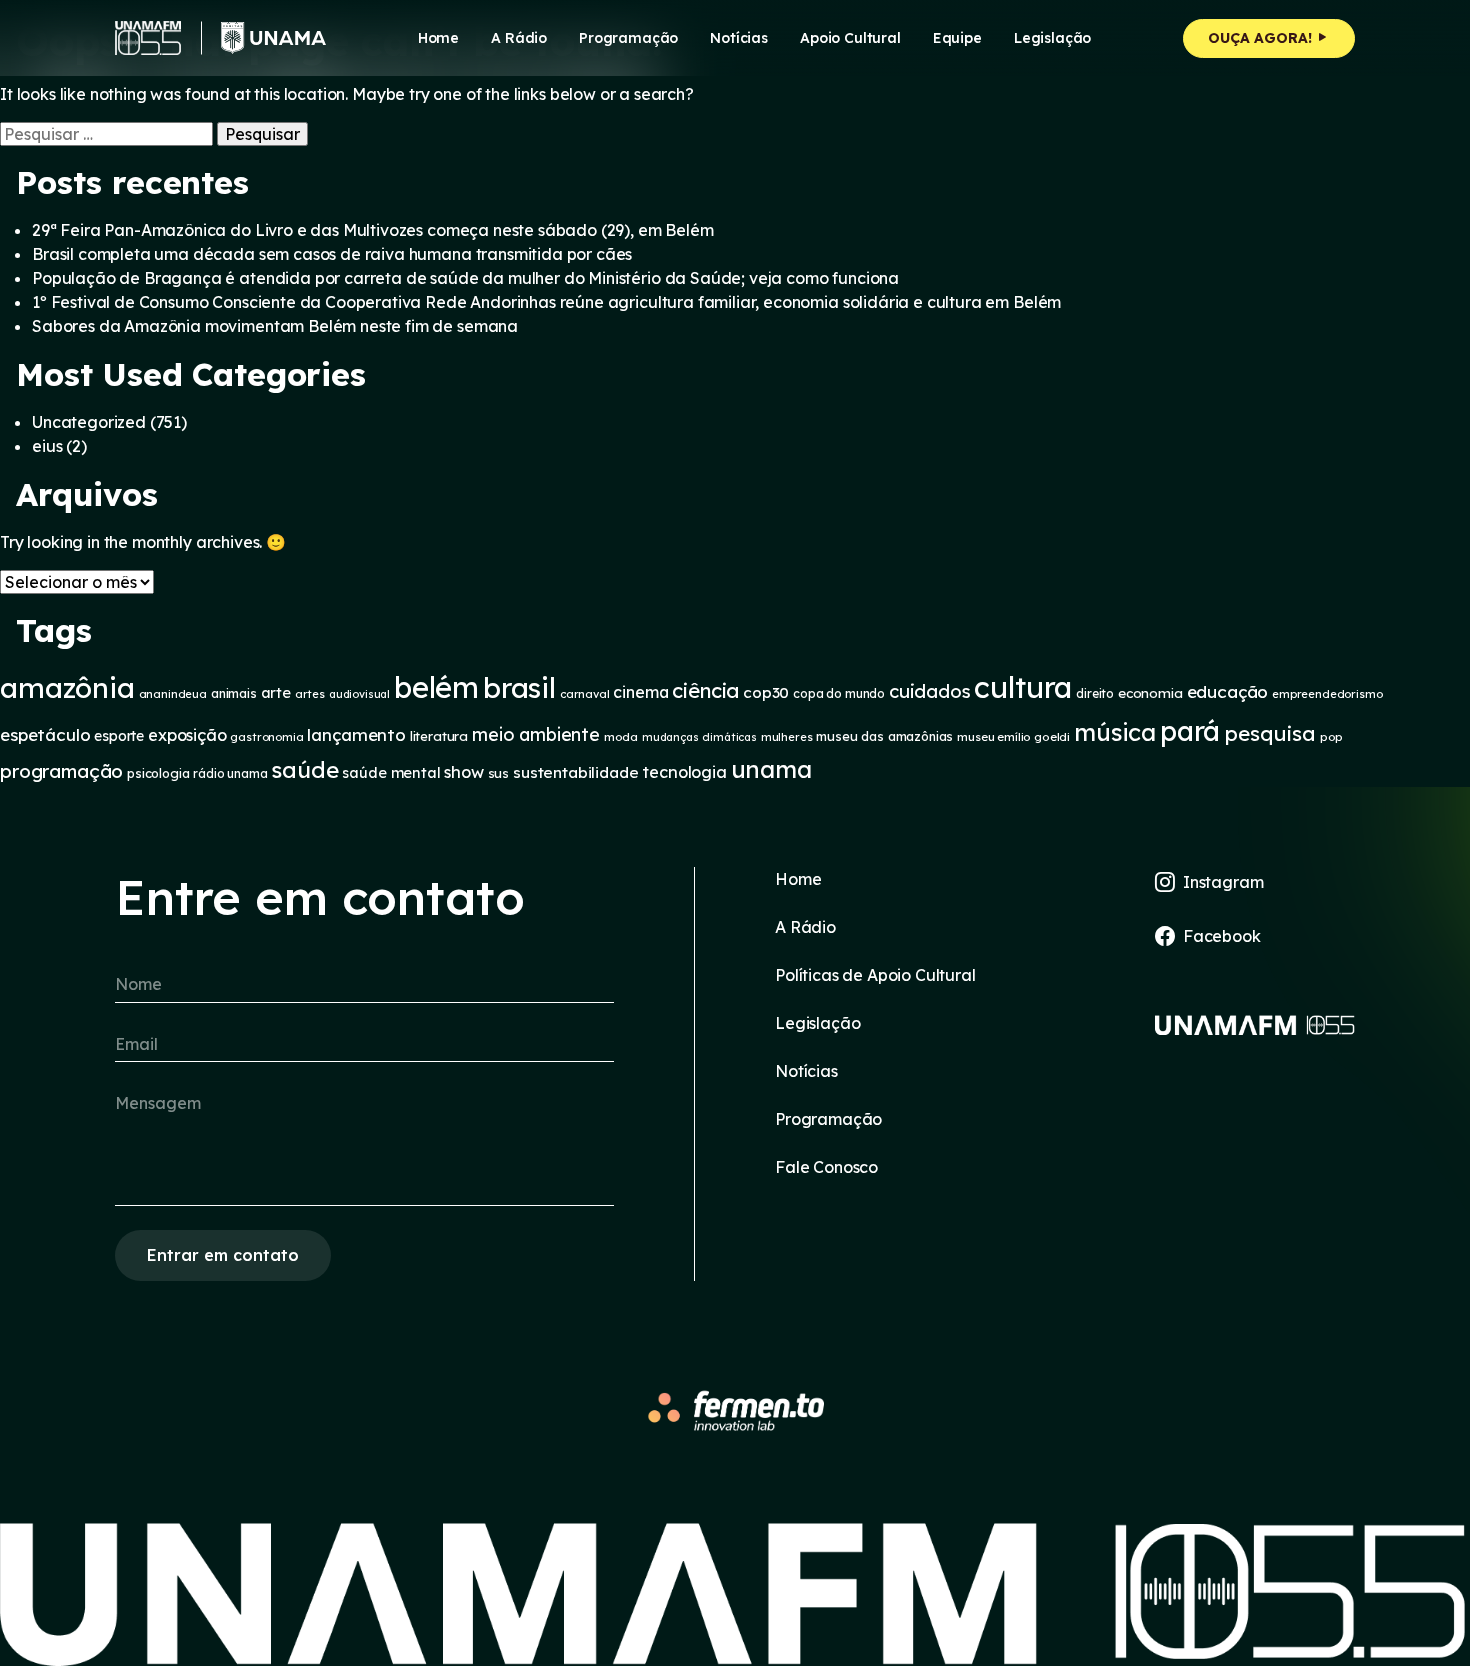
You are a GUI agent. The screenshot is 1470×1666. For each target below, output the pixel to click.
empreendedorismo (1327, 694)
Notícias (739, 38)
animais (234, 693)
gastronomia (266, 737)
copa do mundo (839, 693)
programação (61, 771)
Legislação (1052, 38)
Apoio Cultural (850, 38)
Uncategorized (89, 422)
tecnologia (684, 772)
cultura (1023, 687)
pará (1190, 730)
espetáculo (45, 734)
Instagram (1223, 882)
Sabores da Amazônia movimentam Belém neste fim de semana (275, 326)
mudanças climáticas (699, 737)
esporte (119, 736)
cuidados (930, 691)
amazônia (67, 687)
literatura (439, 736)
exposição (187, 735)
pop (1332, 736)
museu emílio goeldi (1013, 736)
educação (1228, 691)
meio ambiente (536, 734)
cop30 (766, 692)
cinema (640, 692)
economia (1150, 693)
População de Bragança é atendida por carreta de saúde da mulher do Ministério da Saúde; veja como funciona (465, 278)
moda (621, 736)
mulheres (787, 737)
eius (47, 446)
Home (438, 38)
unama (771, 769)
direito (1095, 693)
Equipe (957, 38)
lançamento (356, 734)
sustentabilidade (575, 772)
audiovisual (359, 694)
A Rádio (805, 927)
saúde (304, 770)
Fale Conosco (826, 1167)
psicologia (158, 773)
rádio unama (230, 773)
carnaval (585, 694)
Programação (628, 38)
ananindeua (173, 694)
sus (499, 773)
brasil (519, 687)
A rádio (519, 38)
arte (276, 692)
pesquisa (1270, 733)
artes (310, 694)
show (463, 771)
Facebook (1222, 936)
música (1115, 732)
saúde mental (391, 772)
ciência (705, 690)
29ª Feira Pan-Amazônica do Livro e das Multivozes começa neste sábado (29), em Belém (373, 230)
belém (436, 687)
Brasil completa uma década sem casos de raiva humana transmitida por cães (332, 254)
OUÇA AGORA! (1262, 38)
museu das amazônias (884, 736)
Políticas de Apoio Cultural (875, 975)
